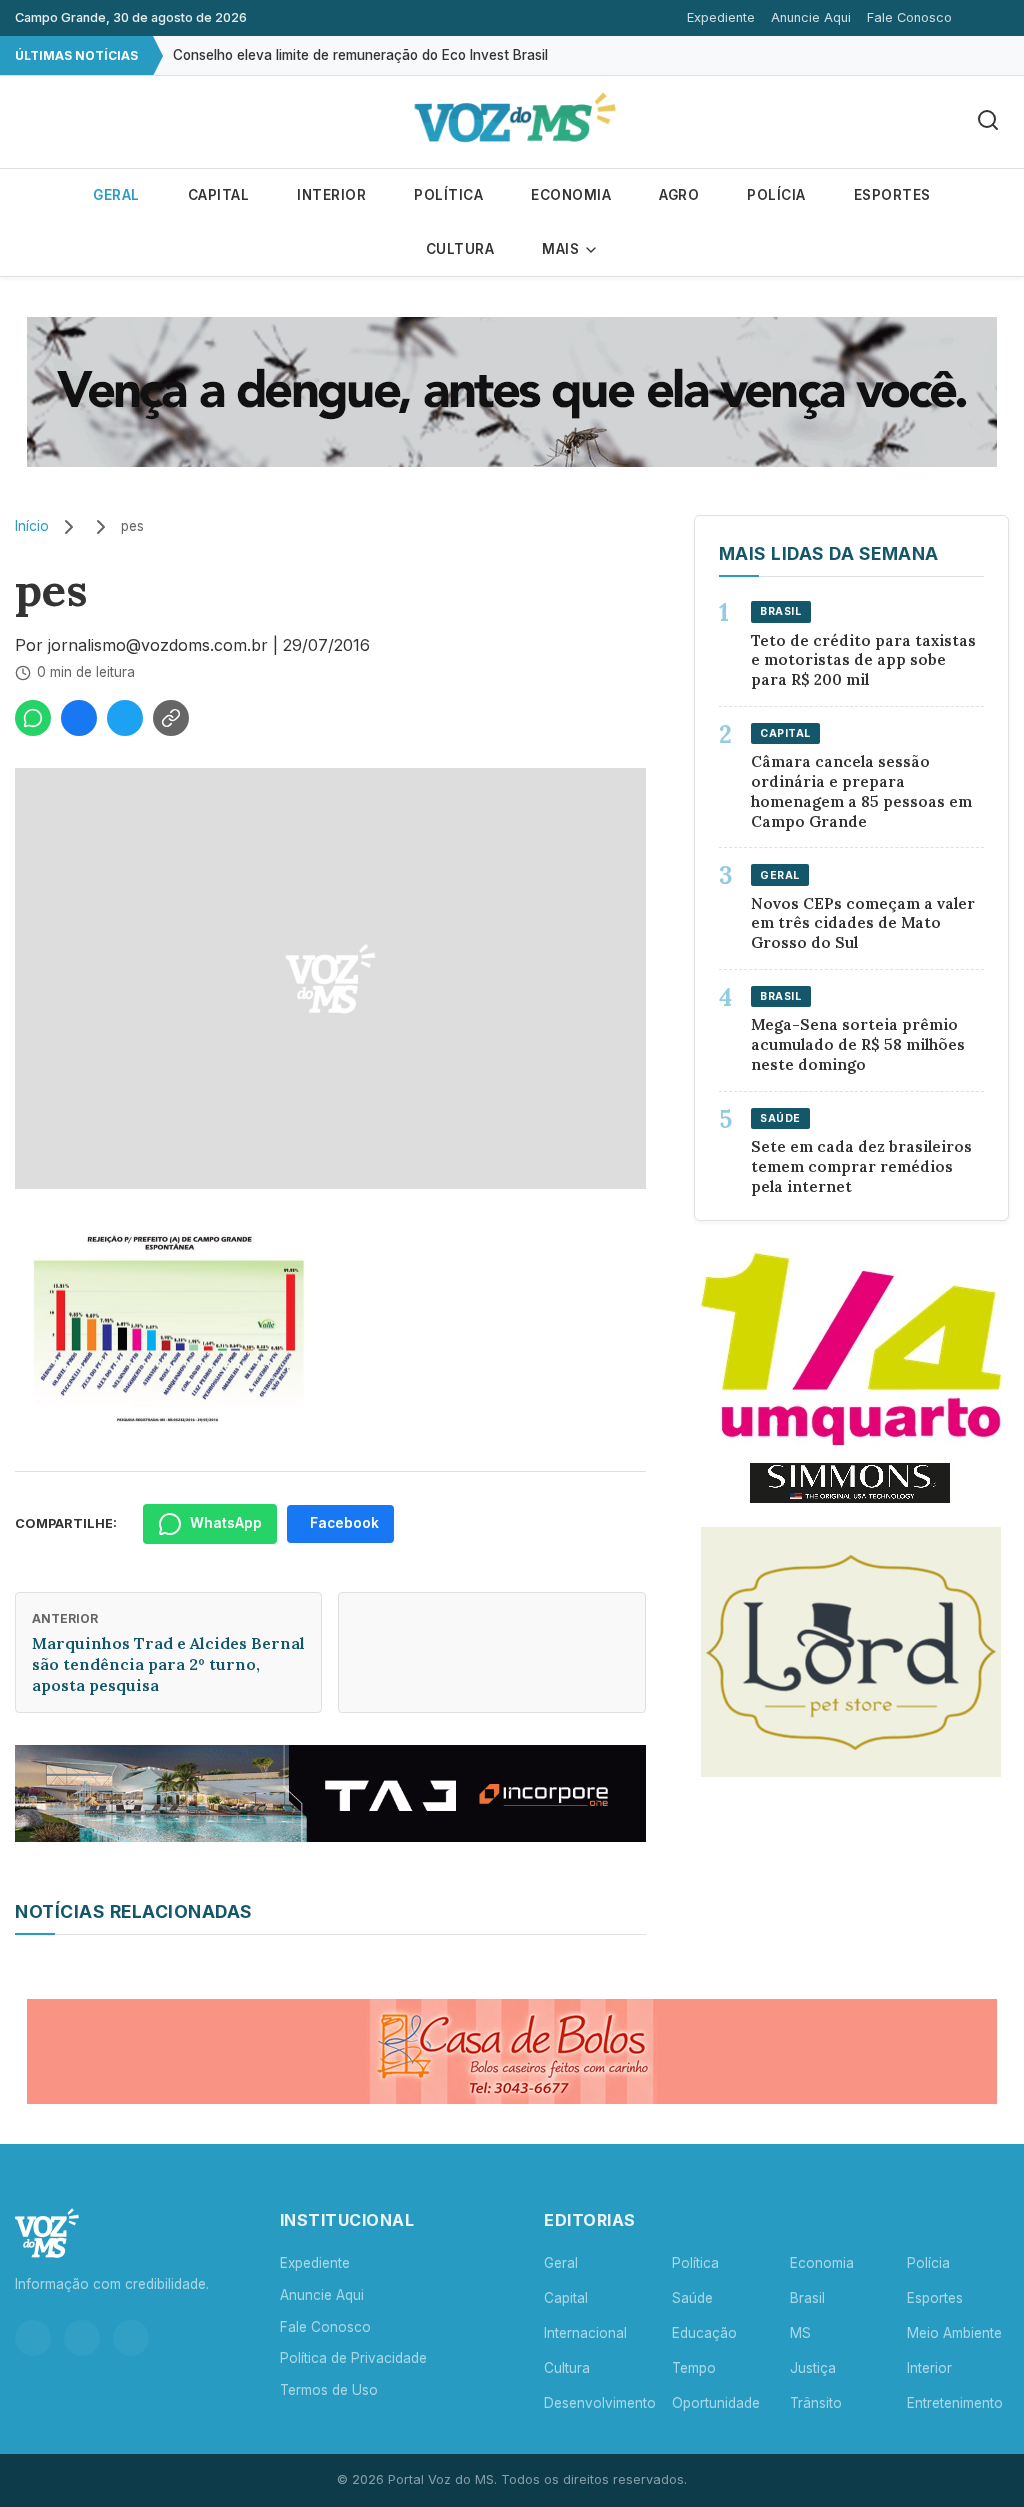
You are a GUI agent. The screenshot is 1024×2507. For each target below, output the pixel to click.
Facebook (344, 1523)
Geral (116, 195)
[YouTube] (131, 2338)
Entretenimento (955, 2403)
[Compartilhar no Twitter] (125, 718)
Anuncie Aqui (811, 17)
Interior (331, 195)
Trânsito (816, 2403)
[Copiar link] (171, 718)
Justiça (813, 2368)
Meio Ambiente (954, 2333)
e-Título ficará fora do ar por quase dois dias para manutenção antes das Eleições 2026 (455, 57)
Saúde (692, 2298)
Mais (562, 249)
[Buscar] (988, 121)
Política (448, 195)
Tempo (694, 2368)
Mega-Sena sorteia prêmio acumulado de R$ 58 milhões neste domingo (858, 1044)
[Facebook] (82, 2338)
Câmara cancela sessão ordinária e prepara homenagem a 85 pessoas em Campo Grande (861, 791)
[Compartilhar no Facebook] (79, 718)
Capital (219, 195)
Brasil (807, 2298)
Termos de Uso (329, 2390)
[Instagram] (33, 2338)
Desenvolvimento (600, 2403)
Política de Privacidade (353, 2358)
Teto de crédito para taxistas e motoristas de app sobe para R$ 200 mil (863, 660)
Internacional (585, 2333)
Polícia (776, 195)
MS (800, 2333)
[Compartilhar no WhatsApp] (33, 718)
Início (32, 526)
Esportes (892, 195)
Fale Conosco (909, 17)
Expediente (721, 17)
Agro (679, 195)
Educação (704, 2333)
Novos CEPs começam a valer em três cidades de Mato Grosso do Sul (863, 923)
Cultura (460, 249)
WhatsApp (226, 1523)
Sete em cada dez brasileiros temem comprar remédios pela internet (861, 1166)
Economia (571, 195)
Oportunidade (716, 2403)
